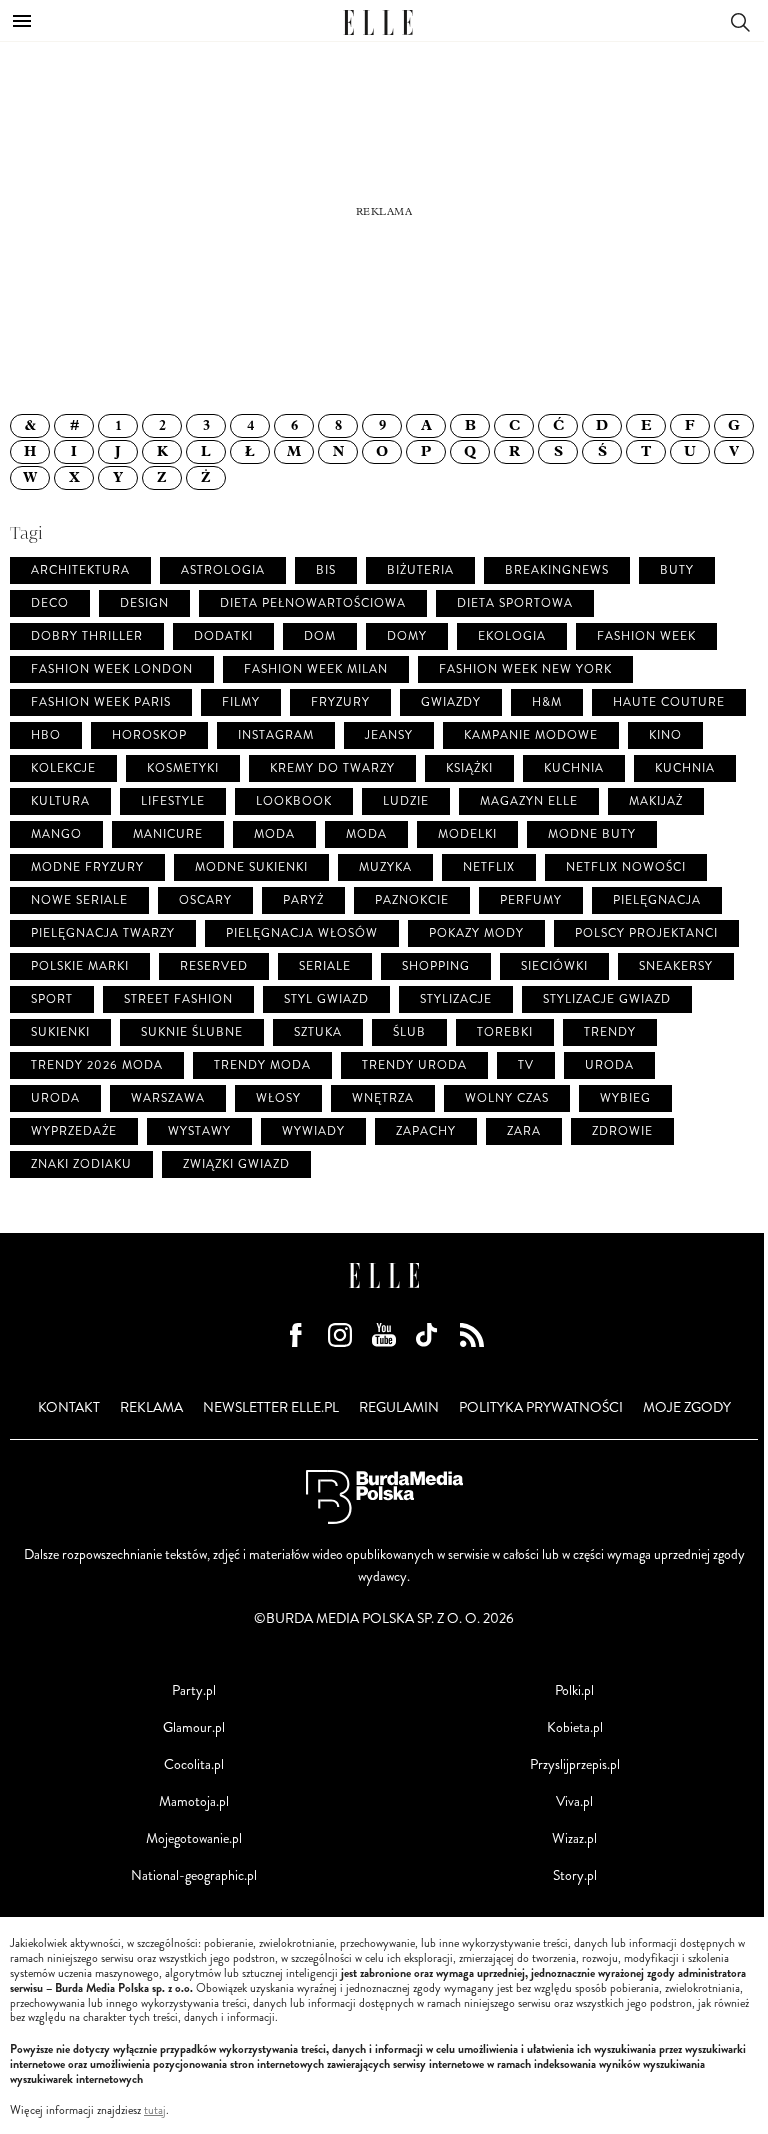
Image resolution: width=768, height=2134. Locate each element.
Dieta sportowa (515, 603)
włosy (278, 1098)
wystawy (199, 1131)
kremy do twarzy (332, 768)
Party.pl (194, 1690)
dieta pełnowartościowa (313, 603)
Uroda (55, 1098)
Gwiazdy (451, 702)
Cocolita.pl (194, 1764)
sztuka (318, 1032)
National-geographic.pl (194, 1875)
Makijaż (656, 801)
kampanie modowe (531, 735)
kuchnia (574, 768)
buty (677, 570)
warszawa (168, 1098)
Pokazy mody (476, 933)
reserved (214, 966)
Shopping (436, 966)
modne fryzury (87, 867)
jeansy (389, 735)
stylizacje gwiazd (607, 999)
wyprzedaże (74, 1131)
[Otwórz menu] (22, 21)
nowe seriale (79, 900)
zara (524, 1131)
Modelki (467, 834)
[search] (740, 20)
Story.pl (575, 1875)
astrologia (223, 570)
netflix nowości (626, 867)
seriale (325, 966)
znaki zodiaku (81, 1164)
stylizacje (456, 999)
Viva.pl (574, 1801)
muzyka (385, 867)
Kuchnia (685, 768)
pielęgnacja (657, 900)
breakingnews (557, 570)
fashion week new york (525, 669)
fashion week (646, 636)
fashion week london (112, 669)
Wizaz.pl (574, 1838)
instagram (276, 735)
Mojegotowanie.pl (194, 1838)
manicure (168, 834)
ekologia (512, 636)
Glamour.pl (194, 1727)
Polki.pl (574, 1690)
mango (56, 834)
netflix (489, 867)
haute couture (669, 702)
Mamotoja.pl (194, 1801)
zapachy (426, 1131)
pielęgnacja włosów (302, 933)
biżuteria (420, 570)
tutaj (155, 2111)
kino (665, 735)
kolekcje (63, 768)
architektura (80, 570)
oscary (205, 900)
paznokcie (412, 900)
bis (326, 570)
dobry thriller (87, 636)
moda (274, 834)
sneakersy (676, 966)
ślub (409, 1032)
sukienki (60, 1032)
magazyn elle (529, 801)
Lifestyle (173, 801)
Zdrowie (622, 1131)
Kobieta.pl (575, 1727)
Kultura (60, 801)
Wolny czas (507, 1098)
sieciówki (554, 966)
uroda (609, 1065)
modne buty (592, 834)
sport (52, 999)
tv (526, 1065)
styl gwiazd (326, 999)
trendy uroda (414, 1065)
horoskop (149, 735)
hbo (46, 735)
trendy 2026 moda (97, 1065)
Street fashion (178, 999)
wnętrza (383, 1098)
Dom (320, 636)
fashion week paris (101, 702)
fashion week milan (316, 669)
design (144, 603)
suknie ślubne (192, 1032)
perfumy (531, 900)
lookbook (294, 801)
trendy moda (262, 1065)
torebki (505, 1032)
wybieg (625, 1098)
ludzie (406, 801)
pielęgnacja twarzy (103, 933)
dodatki (223, 636)
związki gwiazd (236, 1164)
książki (469, 768)
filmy (241, 702)
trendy (610, 1032)
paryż (303, 900)
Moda (366, 834)
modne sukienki (251, 867)
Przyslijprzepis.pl (575, 1764)
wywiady (313, 1131)
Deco (50, 603)
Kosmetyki (183, 768)
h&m (547, 702)
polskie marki (80, 966)
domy (407, 636)
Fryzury (340, 702)
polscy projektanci (646, 933)
